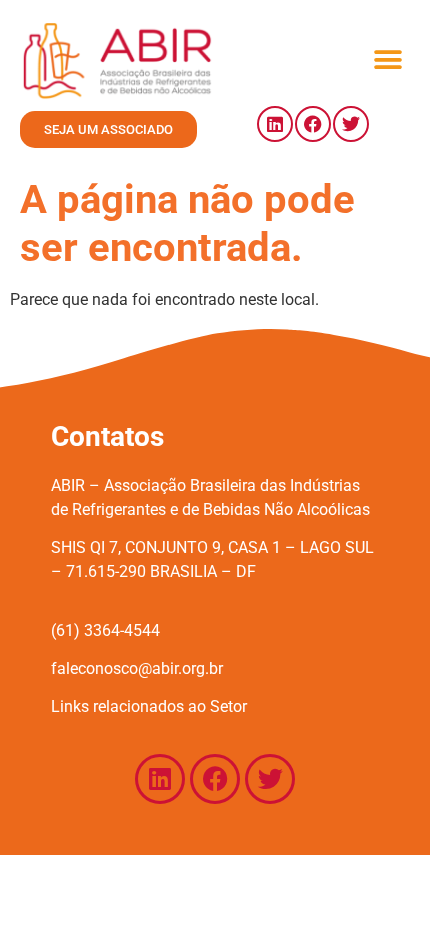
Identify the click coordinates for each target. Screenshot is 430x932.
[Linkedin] (275, 124)
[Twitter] (351, 124)
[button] (387, 60)
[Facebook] (313, 124)
